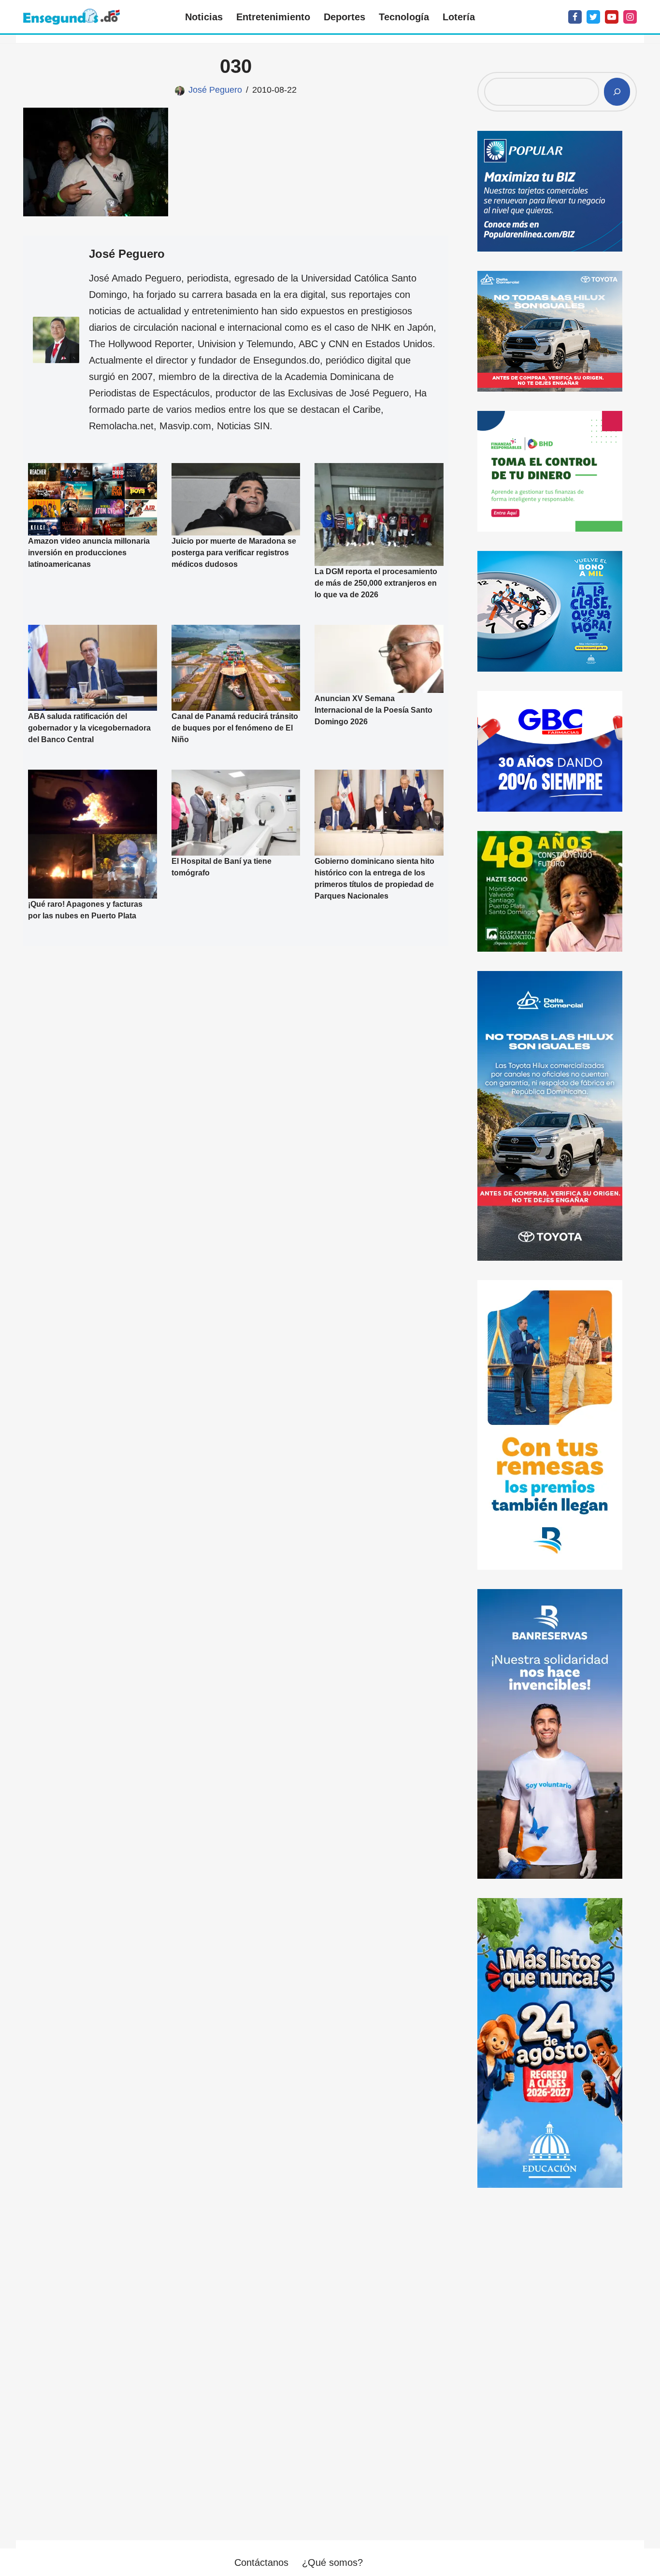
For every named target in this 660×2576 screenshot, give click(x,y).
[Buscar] (617, 92)
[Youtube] (612, 17)
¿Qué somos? (332, 2562)
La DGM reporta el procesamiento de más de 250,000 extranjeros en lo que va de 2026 (376, 583)
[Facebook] (575, 17)
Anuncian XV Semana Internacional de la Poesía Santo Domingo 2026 (373, 710)
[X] (593, 17)
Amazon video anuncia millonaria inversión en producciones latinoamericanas (89, 553)
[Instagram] (630, 17)
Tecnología (404, 17)
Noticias (204, 17)
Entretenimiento (273, 17)
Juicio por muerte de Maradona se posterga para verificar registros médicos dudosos (234, 553)
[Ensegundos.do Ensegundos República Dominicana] (72, 17)
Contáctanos (261, 2562)
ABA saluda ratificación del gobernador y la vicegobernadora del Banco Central (89, 728)
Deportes (344, 17)
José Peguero (215, 90)
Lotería (459, 17)
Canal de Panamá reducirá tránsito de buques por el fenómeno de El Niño (235, 728)
